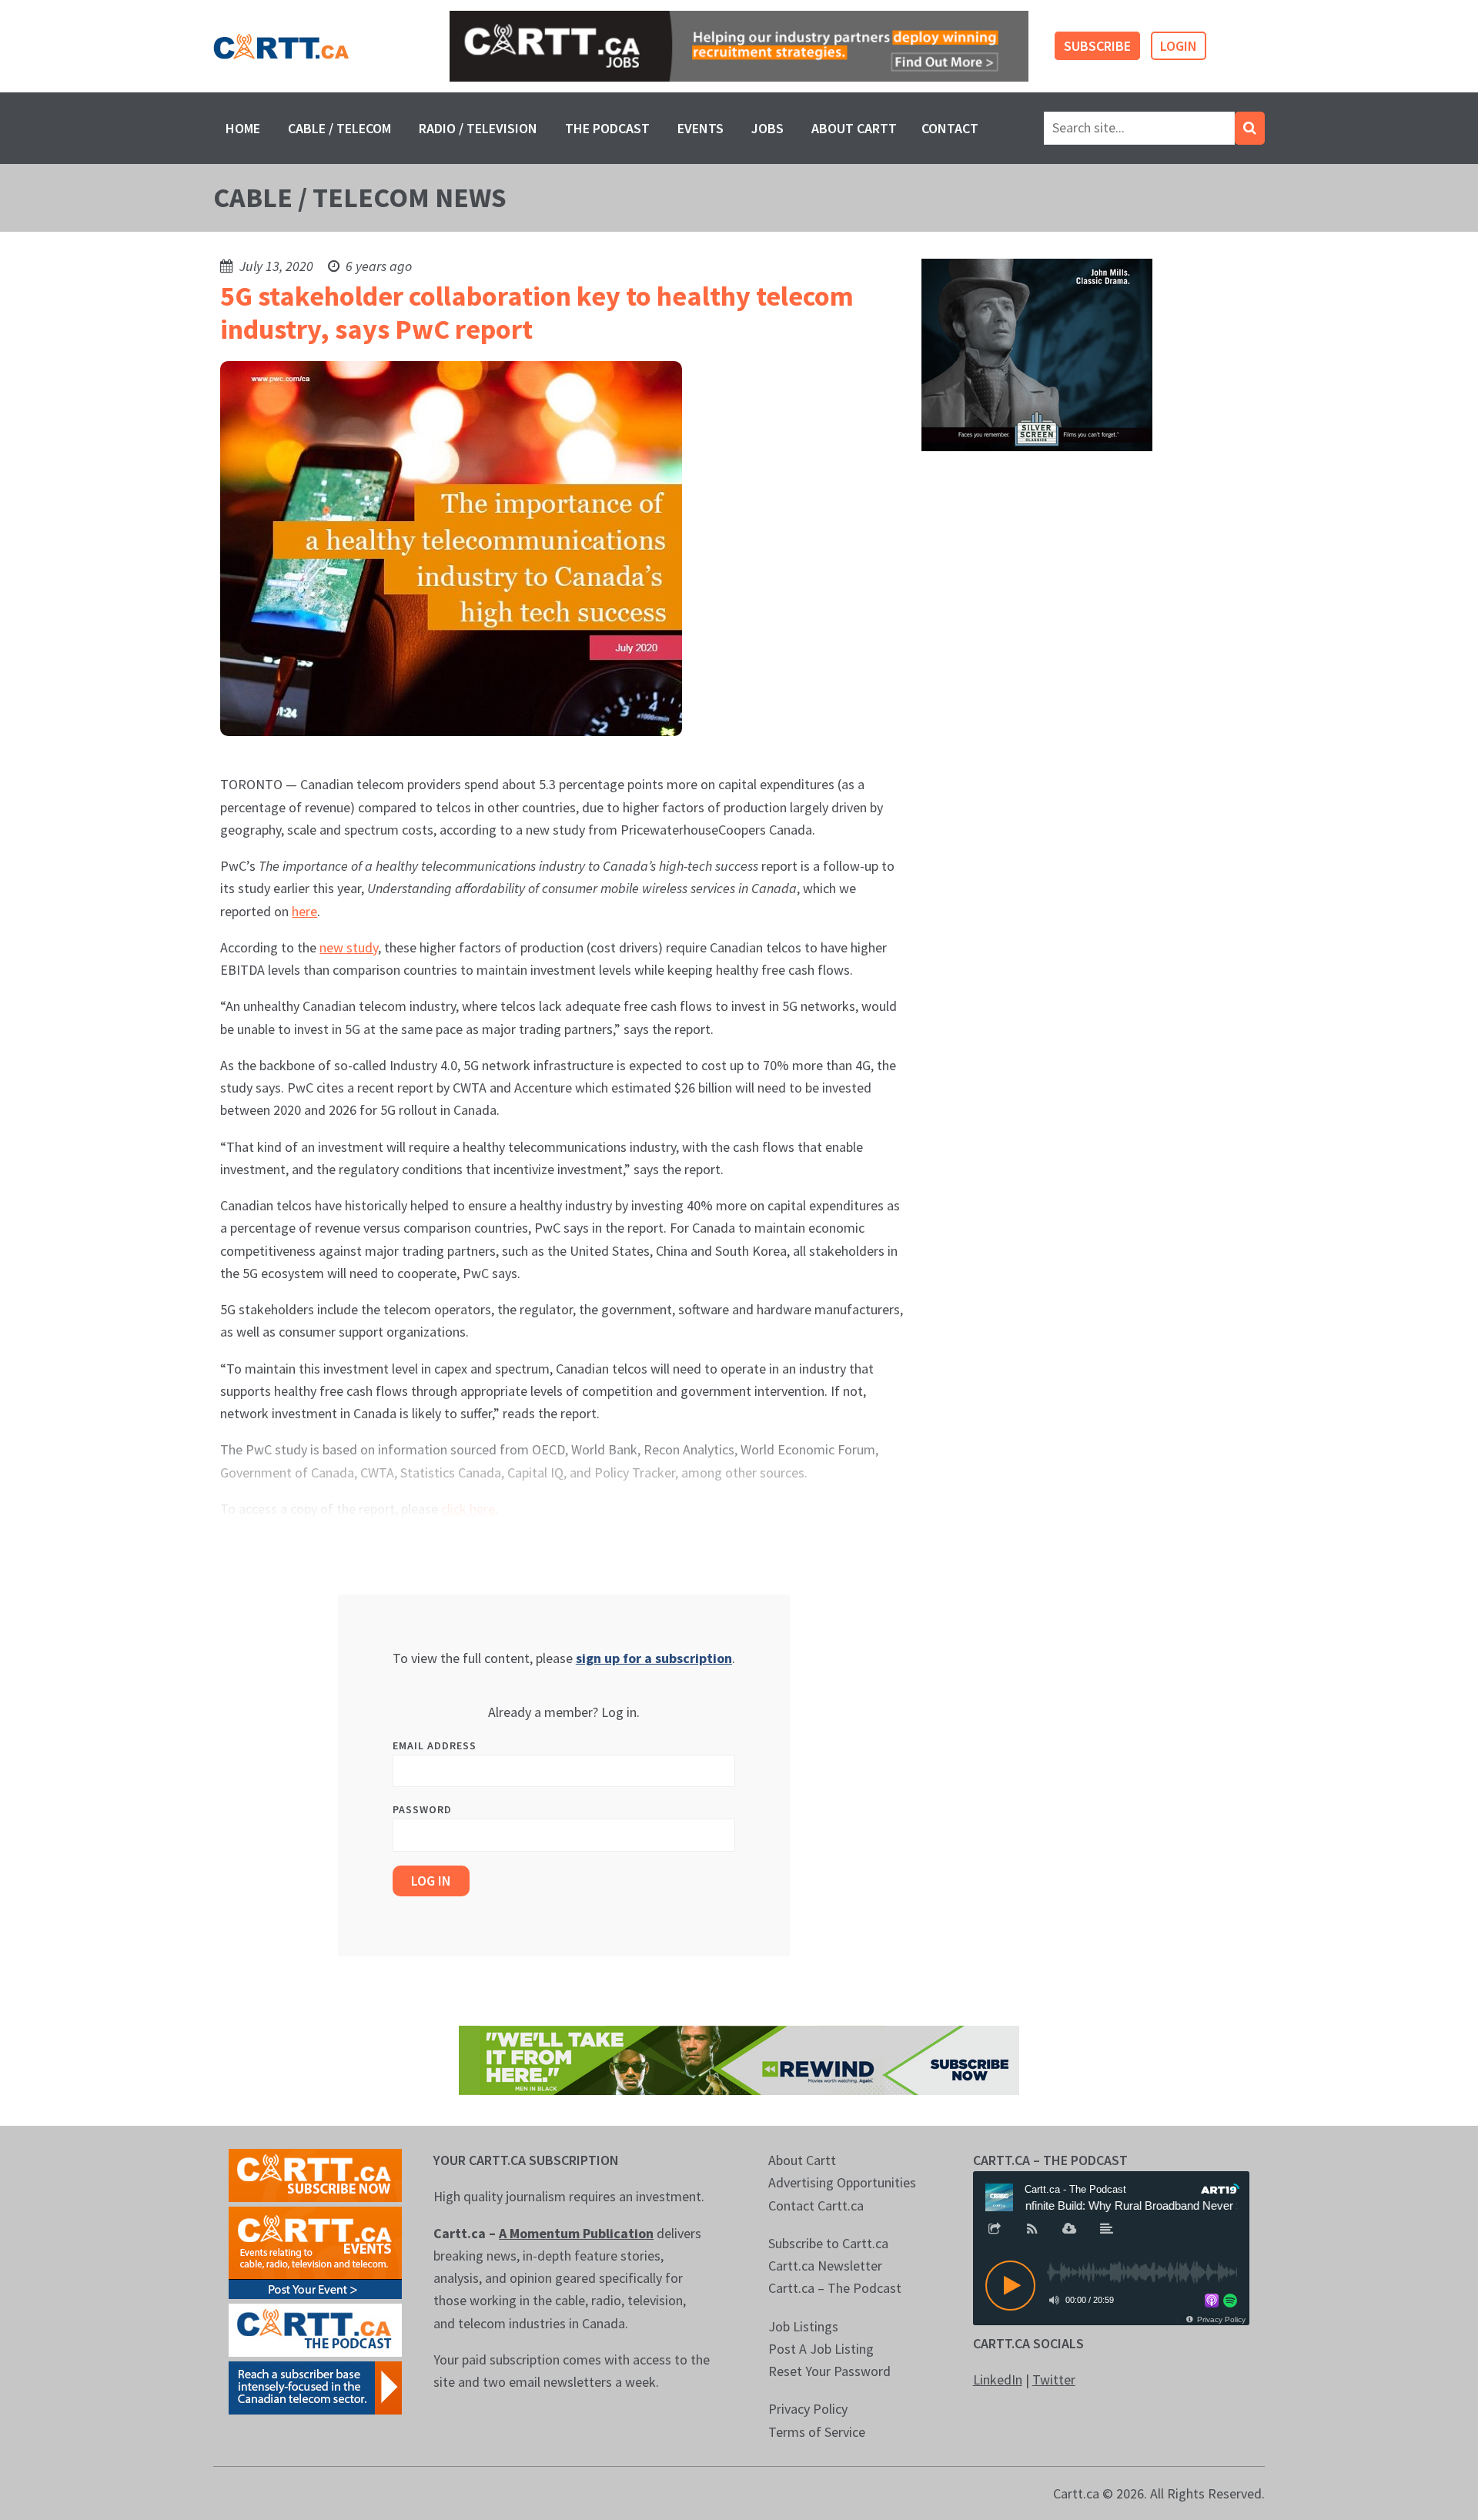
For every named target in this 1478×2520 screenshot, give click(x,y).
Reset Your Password (829, 2371)
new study (349, 947)
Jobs (767, 128)
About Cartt (854, 128)
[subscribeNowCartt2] (315, 2174)
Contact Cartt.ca (816, 2205)
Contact (950, 128)
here (304, 911)
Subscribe (1097, 46)
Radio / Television (478, 128)
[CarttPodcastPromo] (315, 2329)
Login (1179, 46)
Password (422, 1809)
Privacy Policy (808, 2409)
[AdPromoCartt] (315, 2386)
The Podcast (607, 128)
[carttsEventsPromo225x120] (315, 2251)
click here (468, 1509)
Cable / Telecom (339, 128)
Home (243, 128)
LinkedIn (998, 2379)
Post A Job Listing (821, 2349)
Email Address (435, 1745)
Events (701, 128)
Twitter (1054, 2379)
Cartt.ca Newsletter (825, 2266)
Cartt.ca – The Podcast (835, 2288)
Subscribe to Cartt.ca (828, 2243)
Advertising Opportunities (842, 2182)
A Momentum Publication (576, 2233)
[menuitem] (243, 128)
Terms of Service (817, 2432)
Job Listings (803, 2326)
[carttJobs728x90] (739, 47)
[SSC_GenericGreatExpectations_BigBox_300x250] (1037, 354)
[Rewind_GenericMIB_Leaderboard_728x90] (739, 2058)
